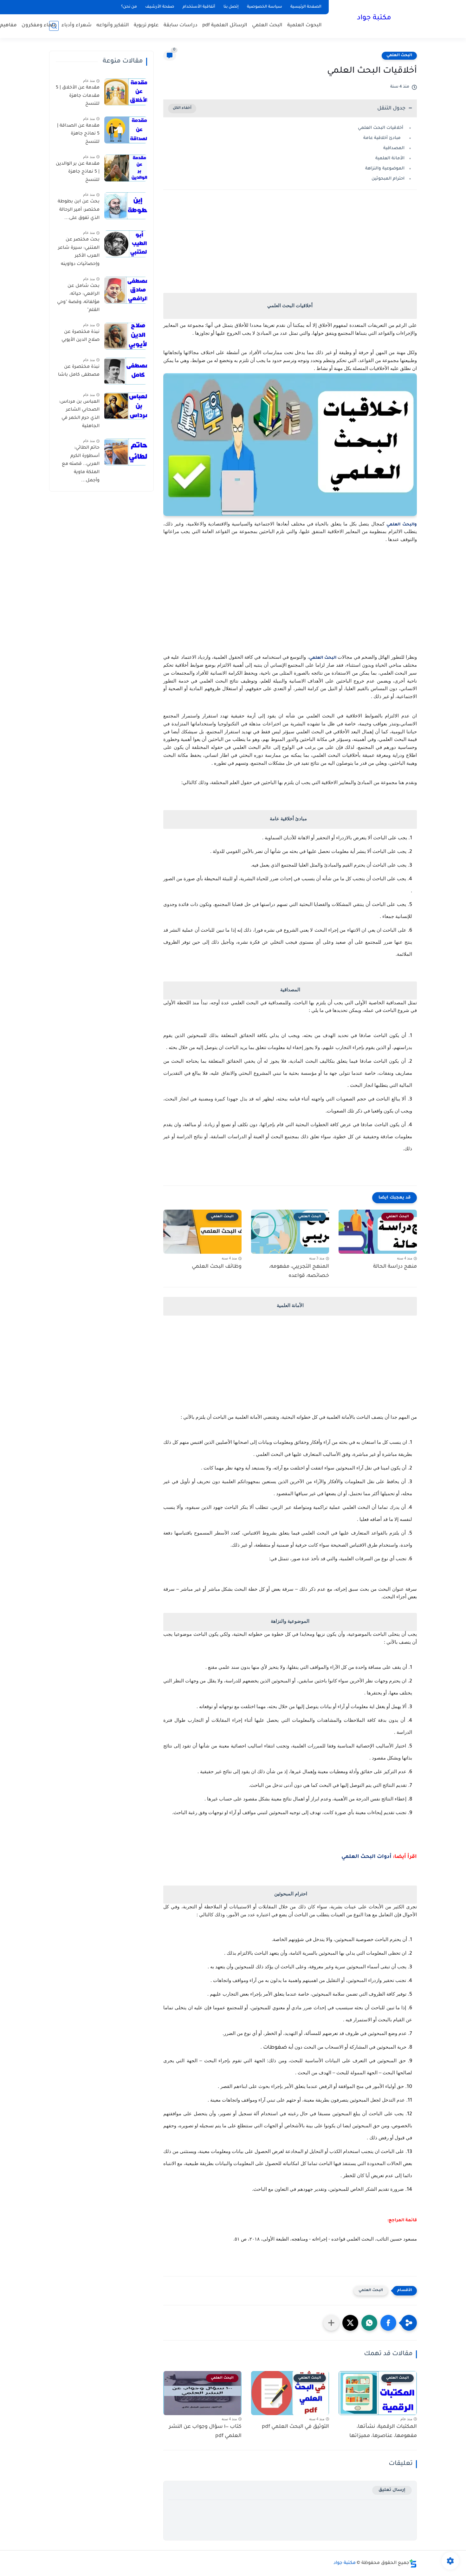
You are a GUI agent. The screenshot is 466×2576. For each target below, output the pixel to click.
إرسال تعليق (392, 2490)
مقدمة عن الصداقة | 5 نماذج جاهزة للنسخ (78, 134)
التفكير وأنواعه (113, 26)
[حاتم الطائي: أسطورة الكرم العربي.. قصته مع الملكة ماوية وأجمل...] (126, 452)
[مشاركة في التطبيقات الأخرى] (331, 2323)
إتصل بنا (231, 7)
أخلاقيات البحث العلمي (381, 128)
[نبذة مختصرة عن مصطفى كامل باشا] (126, 371)
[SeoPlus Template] (413, 2563)
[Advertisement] (290, 250)
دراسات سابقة (181, 26)
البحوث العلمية (304, 26)
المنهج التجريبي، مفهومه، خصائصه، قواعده (299, 1271)
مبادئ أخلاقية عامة (384, 138)
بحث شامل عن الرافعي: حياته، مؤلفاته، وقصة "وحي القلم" (78, 298)
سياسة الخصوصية (265, 7)
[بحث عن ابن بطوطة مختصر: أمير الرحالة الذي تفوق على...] (126, 206)
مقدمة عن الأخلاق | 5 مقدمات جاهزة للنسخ (78, 96)
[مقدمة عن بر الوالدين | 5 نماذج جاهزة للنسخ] (126, 168)
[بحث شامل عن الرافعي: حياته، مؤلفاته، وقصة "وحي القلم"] (126, 290)
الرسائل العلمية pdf (225, 26)
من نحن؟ (129, 7)
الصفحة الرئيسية (306, 7)
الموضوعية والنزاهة (385, 169)
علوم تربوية (146, 26)
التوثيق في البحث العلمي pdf (295, 2427)
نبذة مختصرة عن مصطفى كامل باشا (79, 371)
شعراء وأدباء (77, 26)
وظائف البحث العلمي (217, 1267)
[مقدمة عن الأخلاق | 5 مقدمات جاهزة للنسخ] (126, 92)
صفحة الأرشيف (160, 7)
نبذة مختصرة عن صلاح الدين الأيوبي (81, 336)
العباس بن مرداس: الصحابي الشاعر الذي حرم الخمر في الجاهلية (79, 414)
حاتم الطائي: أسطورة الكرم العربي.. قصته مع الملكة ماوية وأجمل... (81, 464)
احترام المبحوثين (387, 179)
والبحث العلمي (402, 525)
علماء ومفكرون (39, 26)
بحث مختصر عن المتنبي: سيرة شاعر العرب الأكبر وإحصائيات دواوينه (79, 252)
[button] (388, 2323)
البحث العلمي (267, 26)
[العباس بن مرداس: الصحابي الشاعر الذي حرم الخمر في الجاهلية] (126, 406)
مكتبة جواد (374, 18)
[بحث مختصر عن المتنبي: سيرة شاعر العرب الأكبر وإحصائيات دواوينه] (126, 244)
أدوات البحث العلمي (366, 1857)
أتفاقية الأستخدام (199, 7)
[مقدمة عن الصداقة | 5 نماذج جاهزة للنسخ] (126, 130)
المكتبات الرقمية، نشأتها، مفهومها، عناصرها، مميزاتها (383, 2431)
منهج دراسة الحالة (395, 1267)
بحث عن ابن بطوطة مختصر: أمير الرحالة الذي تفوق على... (79, 210)
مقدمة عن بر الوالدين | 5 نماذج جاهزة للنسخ (78, 172)
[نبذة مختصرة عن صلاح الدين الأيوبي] (126, 336)
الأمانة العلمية (390, 159)
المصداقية (394, 148)
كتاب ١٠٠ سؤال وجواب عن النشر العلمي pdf (205, 2431)
